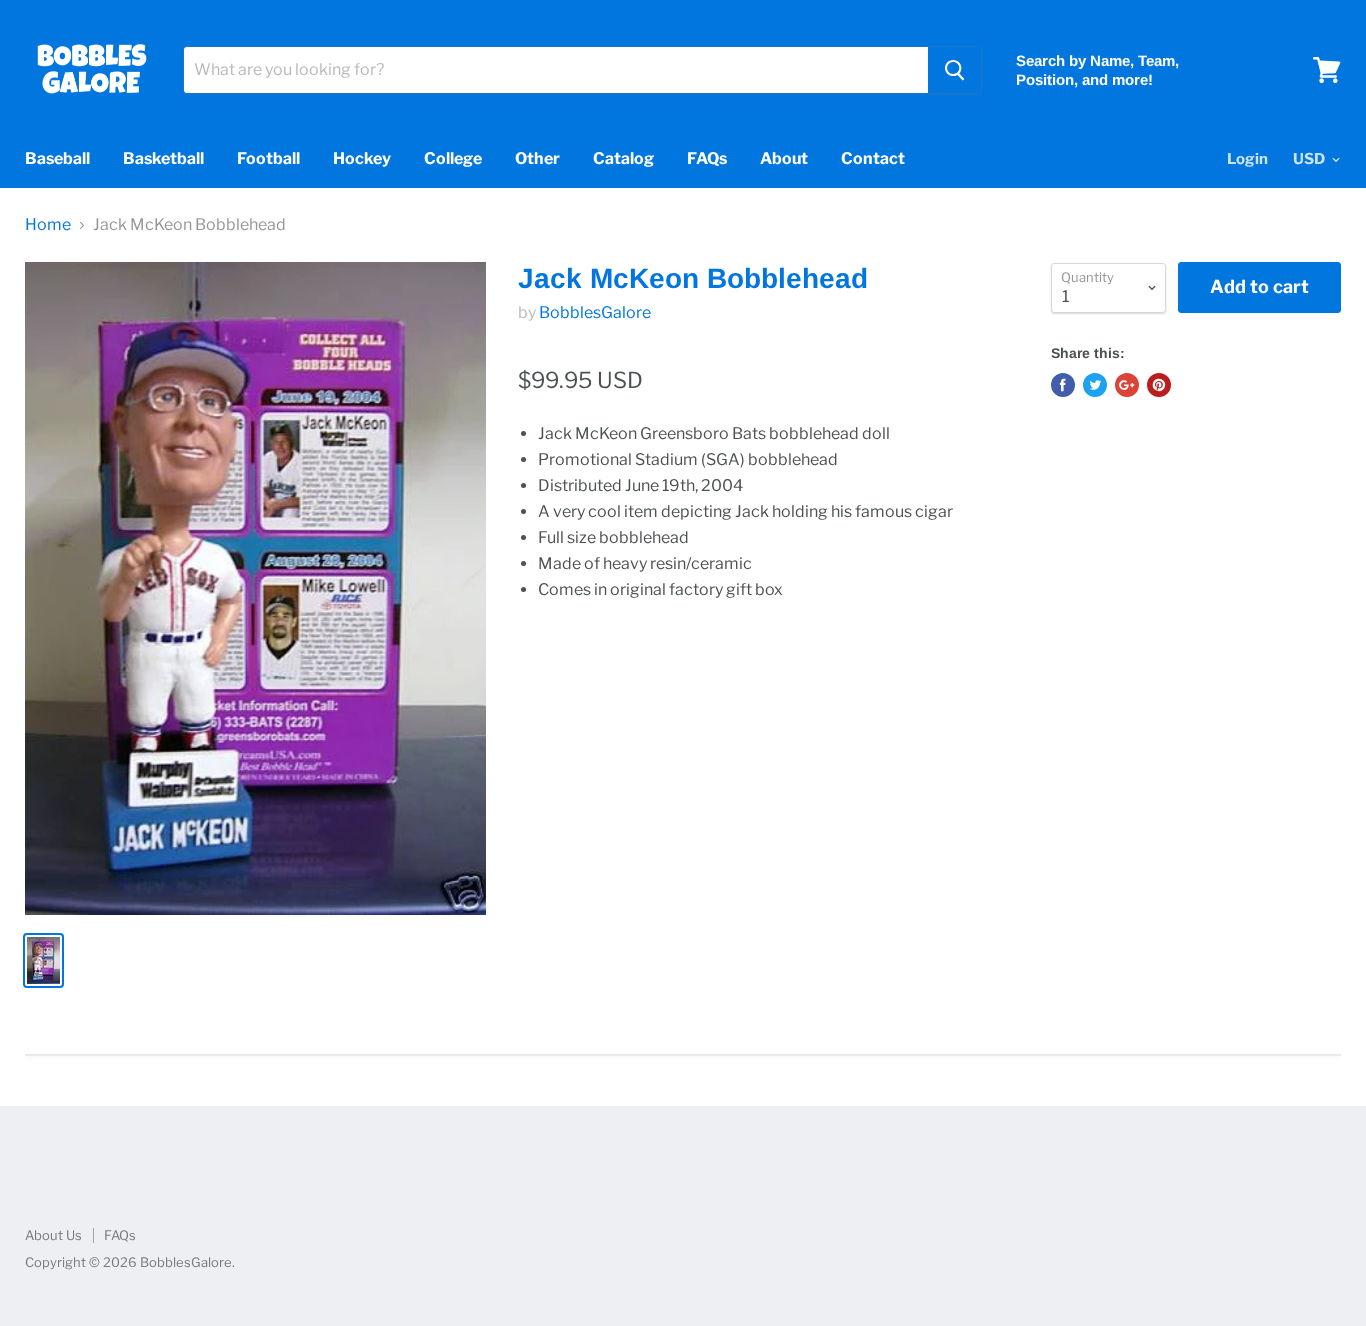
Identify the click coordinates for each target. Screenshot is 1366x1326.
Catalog (623, 158)
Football (268, 158)
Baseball (57, 158)
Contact (873, 158)
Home (48, 225)
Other (537, 158)
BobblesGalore (595, 312)
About (784, 158)
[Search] (954, 70)
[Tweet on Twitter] (1095, 385)
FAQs (707, 158)
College (453, 158)
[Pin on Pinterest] (1159, 385)
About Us (53, 1235)
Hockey (362, 158)
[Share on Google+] (1127, 385)
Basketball (163, 158)
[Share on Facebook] (1063, 385)
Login (1247, 159)
